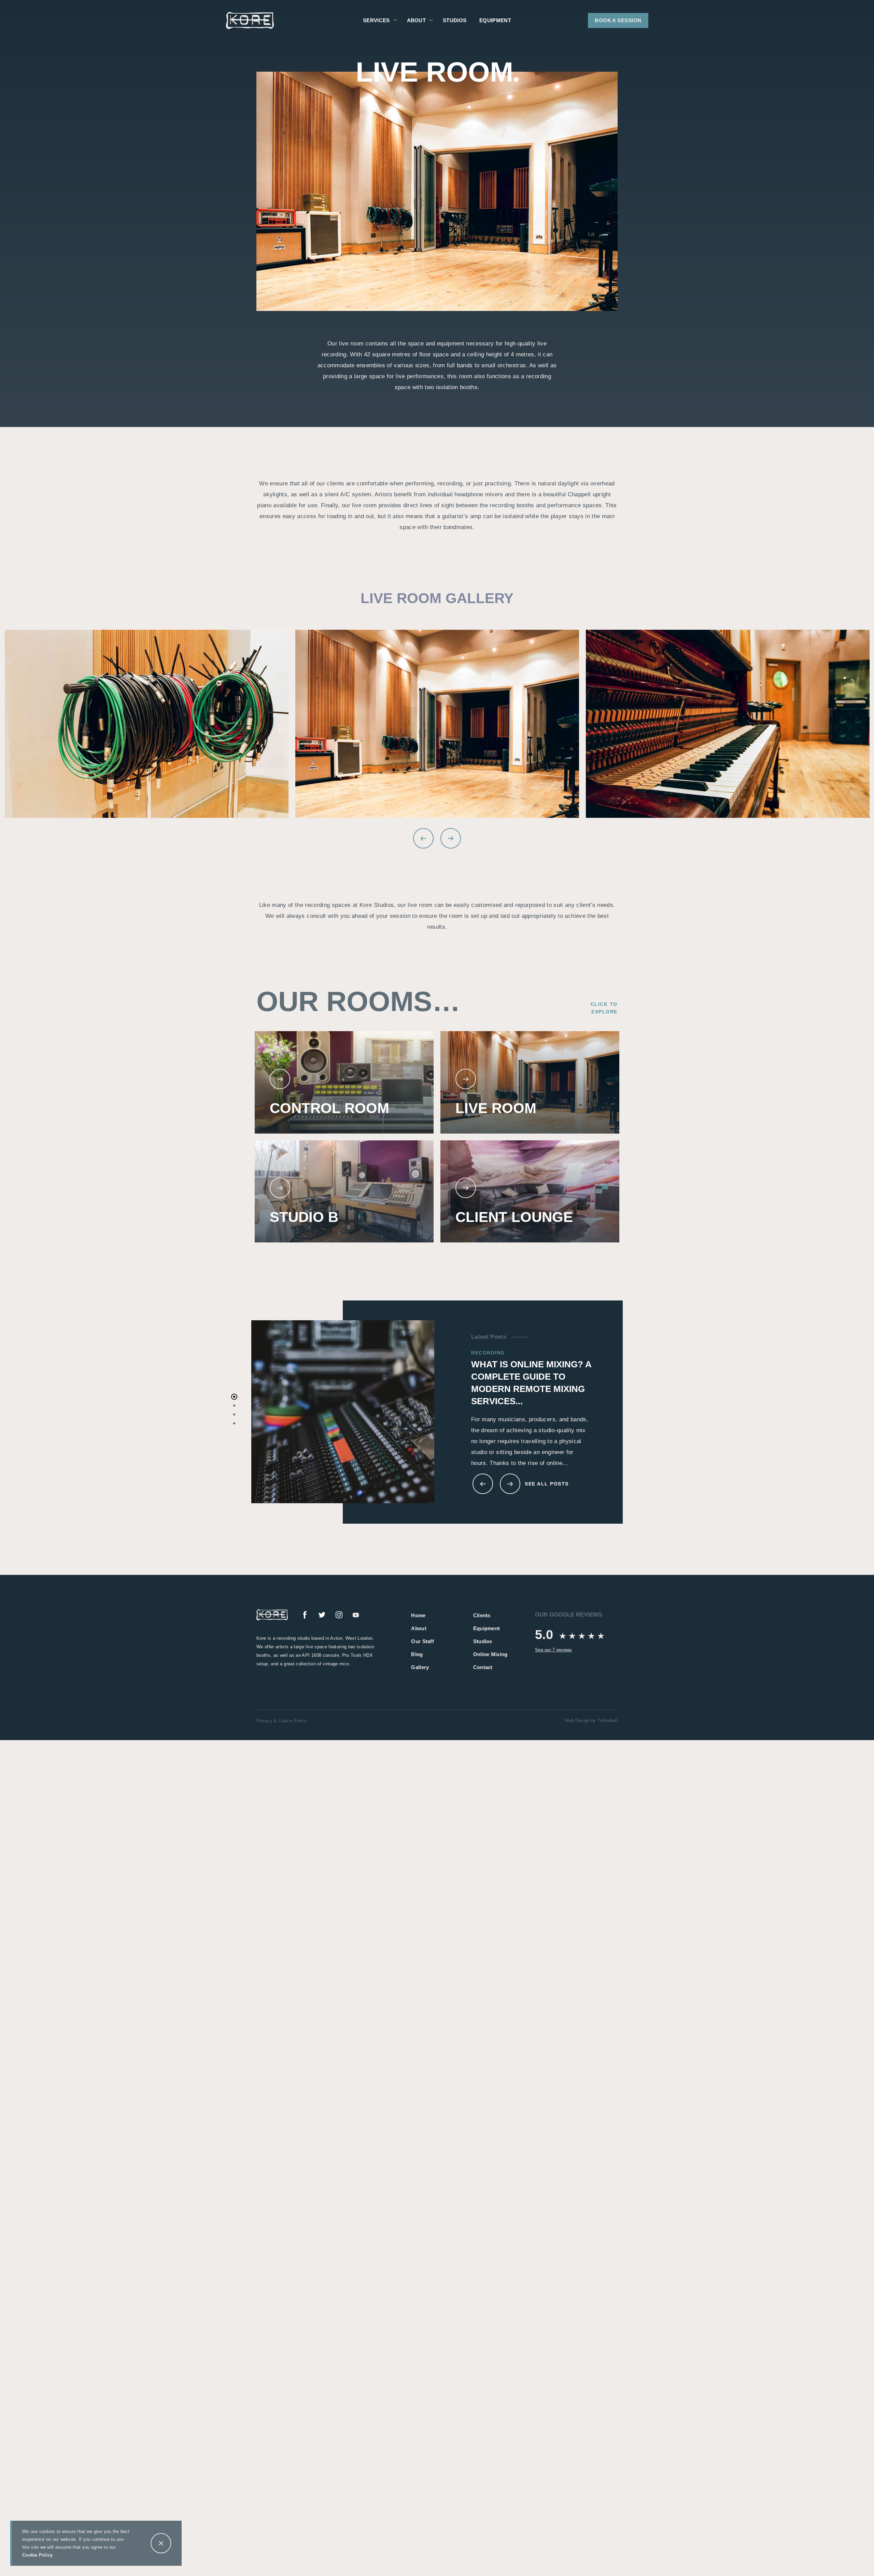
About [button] (417, 20)
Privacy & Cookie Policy (281, 1721)
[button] (395, 20)
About (419, 1628)
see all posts (547, 1484)
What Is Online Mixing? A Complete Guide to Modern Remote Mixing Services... (531, 1383)
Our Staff (422, 1641)
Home (418, 1615)
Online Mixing (490, 1654)
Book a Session (618, 20)
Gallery (420, 1667)
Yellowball (607, 1720)
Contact (483, 1667)
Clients (482, 1615)
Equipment (495, 20)
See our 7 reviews (553, 1650)
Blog (417, 1654)
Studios (455, 20)
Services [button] (376, 20)
